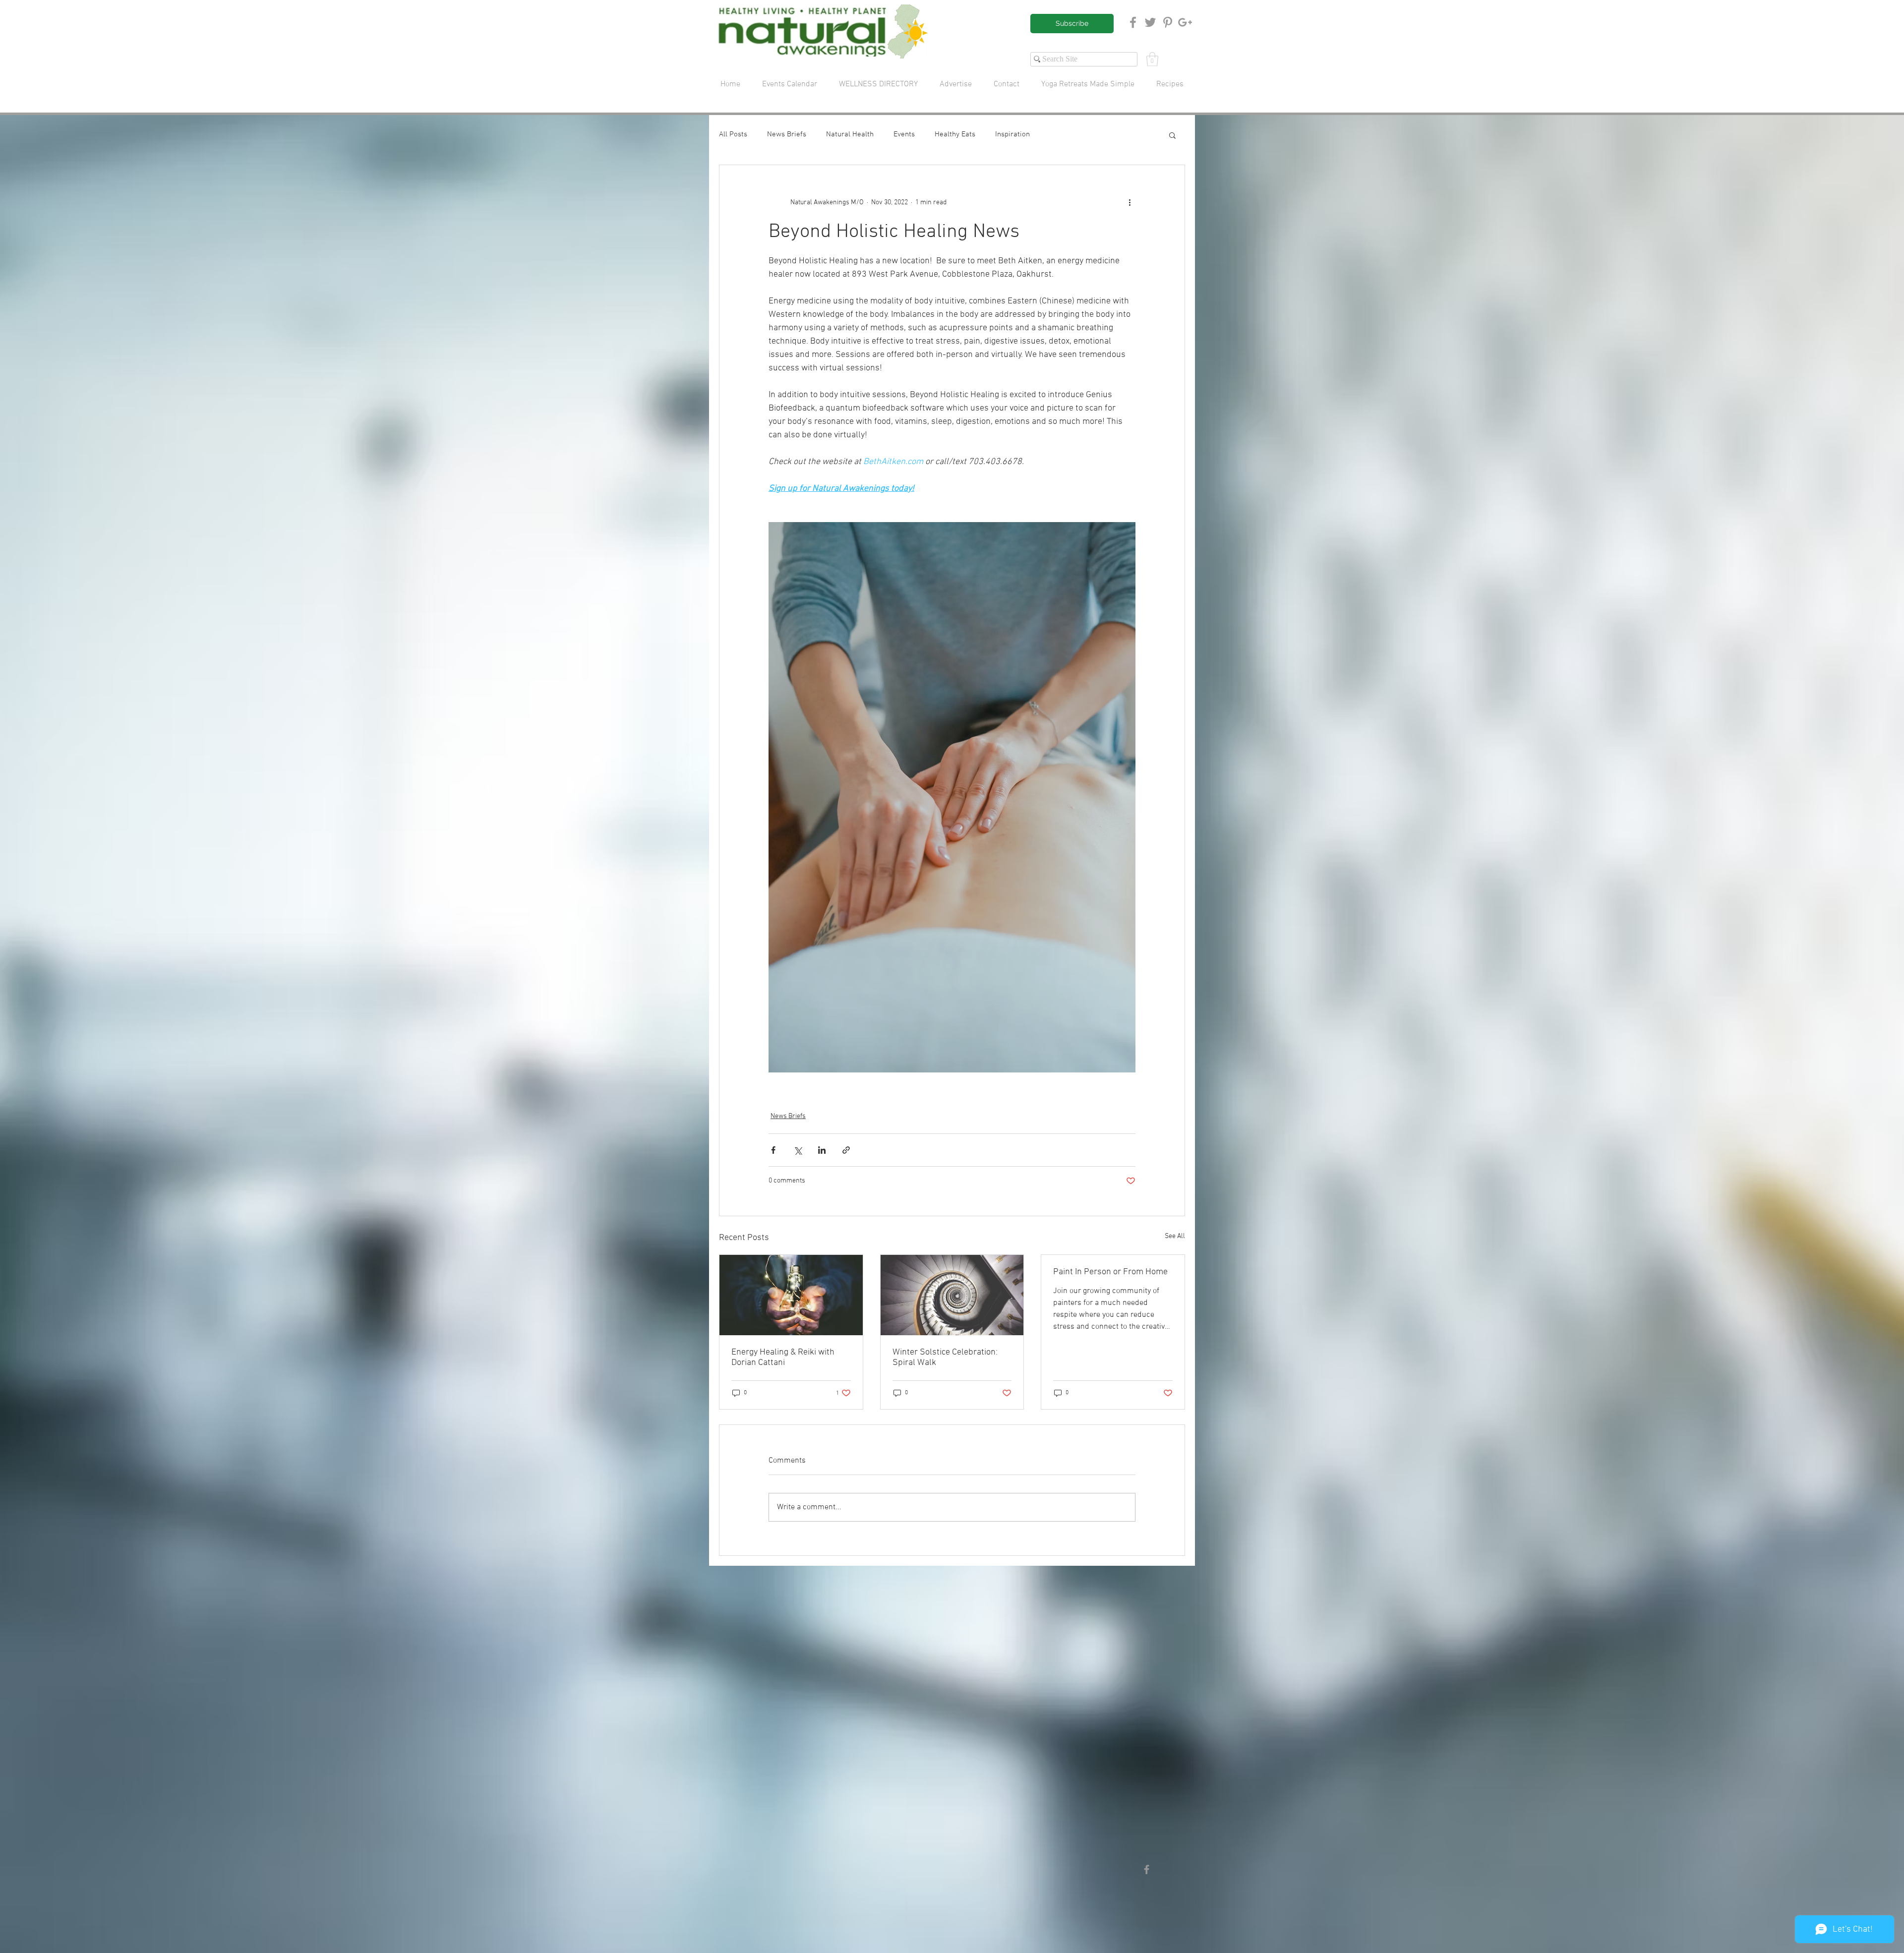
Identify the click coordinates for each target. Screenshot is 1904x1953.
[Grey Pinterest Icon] (1168, 22)
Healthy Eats (955, 134)
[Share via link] (846, 1150)
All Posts (733, 134)
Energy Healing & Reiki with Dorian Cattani (783, 1358)
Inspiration (1012, 134)
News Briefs (787, 134)
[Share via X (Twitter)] (798, 1150)
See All (1175, 1236)
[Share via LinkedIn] (822, 1150)
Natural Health (850, 134)
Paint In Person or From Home (1110, 1272)
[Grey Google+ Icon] (1185, 22)
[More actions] (1130, 203)
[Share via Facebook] (773, 1150)
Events (904, 134)
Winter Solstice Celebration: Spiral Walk (945, 1358)
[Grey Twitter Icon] (1150, 22)
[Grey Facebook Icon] (1133, 22)
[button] (1152, 59)
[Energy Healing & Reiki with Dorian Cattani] (791, 1295)
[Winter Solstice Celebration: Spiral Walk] (952, 1295)
